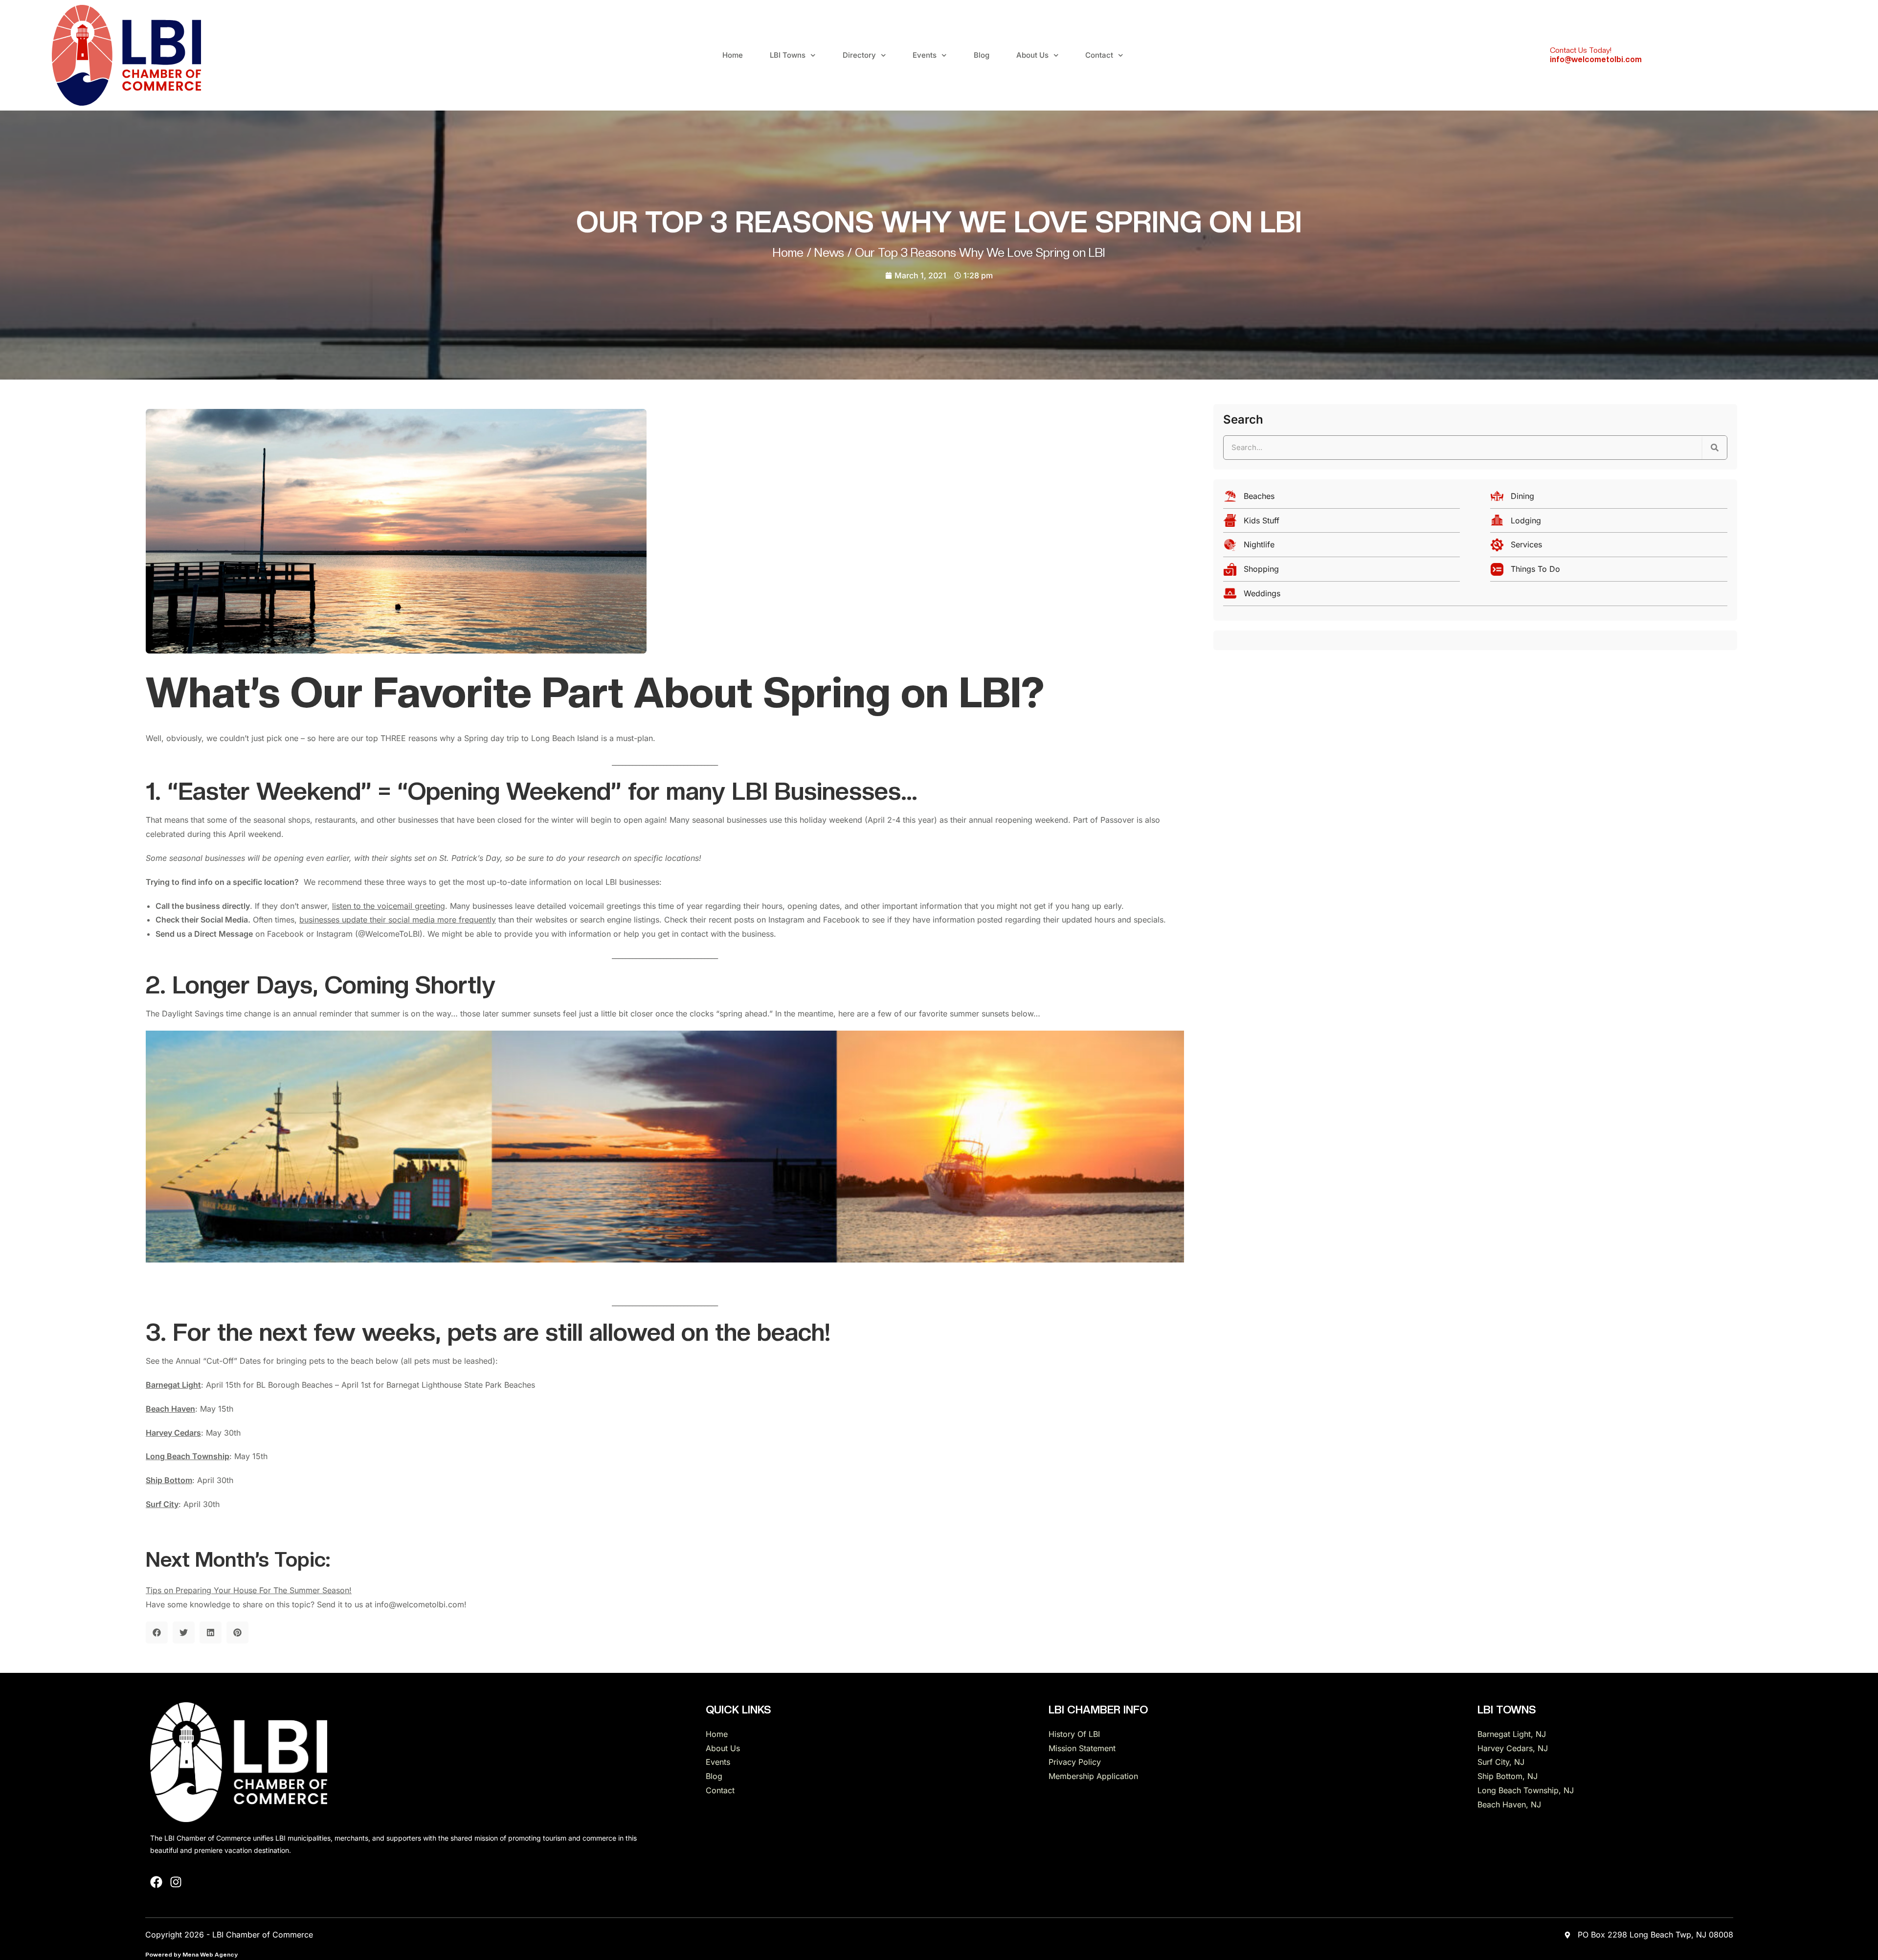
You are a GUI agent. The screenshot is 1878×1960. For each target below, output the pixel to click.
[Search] (1715, 448)
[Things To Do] (1609, 572)
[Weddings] (1475, 596)
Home (733, 55)
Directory (859, 55)
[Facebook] (156, 1882)
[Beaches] (1342, 499)
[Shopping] (1342, 572)
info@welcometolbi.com (1596, 59)
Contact (1099, 55)
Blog (982, 55)
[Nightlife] (1342, 547)
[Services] (1609, 547)
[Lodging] (1609, 523)
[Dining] (1609, 499)
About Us (1032, 55)
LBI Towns (788, 55)
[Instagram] (176, 1882)
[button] (157, 1633)
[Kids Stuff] (1342, 523)
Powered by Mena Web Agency (191, 1955)
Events (925, 55)
